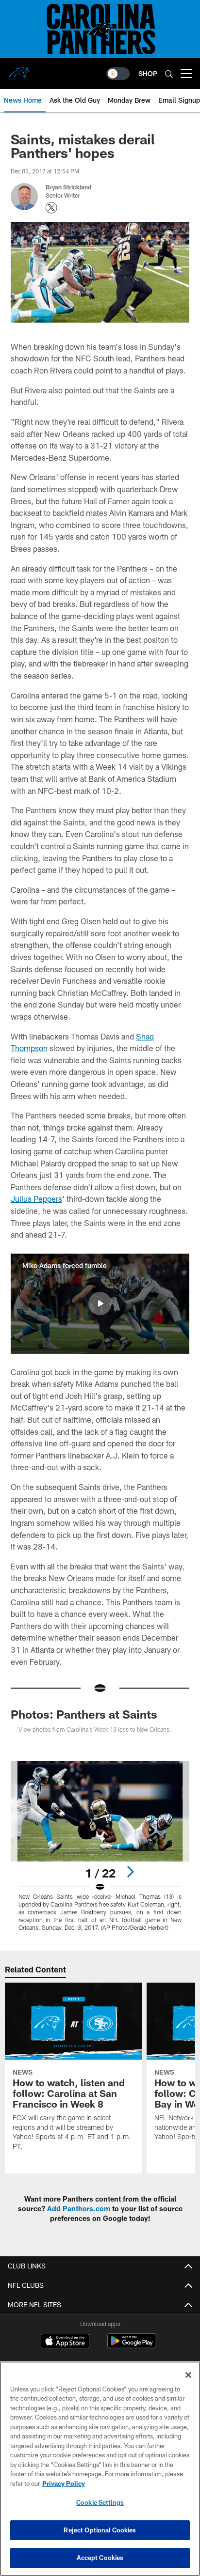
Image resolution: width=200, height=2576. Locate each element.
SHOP (148, 73)
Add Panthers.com (79, 2209)
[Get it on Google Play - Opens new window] (132, 2346)
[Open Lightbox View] (100, 1846)
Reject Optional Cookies (100, 2530)
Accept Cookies (100, 2558)
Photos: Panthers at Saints (84, 1714)
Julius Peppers (36, 1199)
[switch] (118, 74)
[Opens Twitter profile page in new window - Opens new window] (51, 208)
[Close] (188, 2375)
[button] (100, 1304)
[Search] (169, 74)
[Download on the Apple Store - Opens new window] (65, 2342)
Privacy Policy (64, 2483)
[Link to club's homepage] (19, 70)
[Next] (130, 1872)
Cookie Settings (100, 2502)
